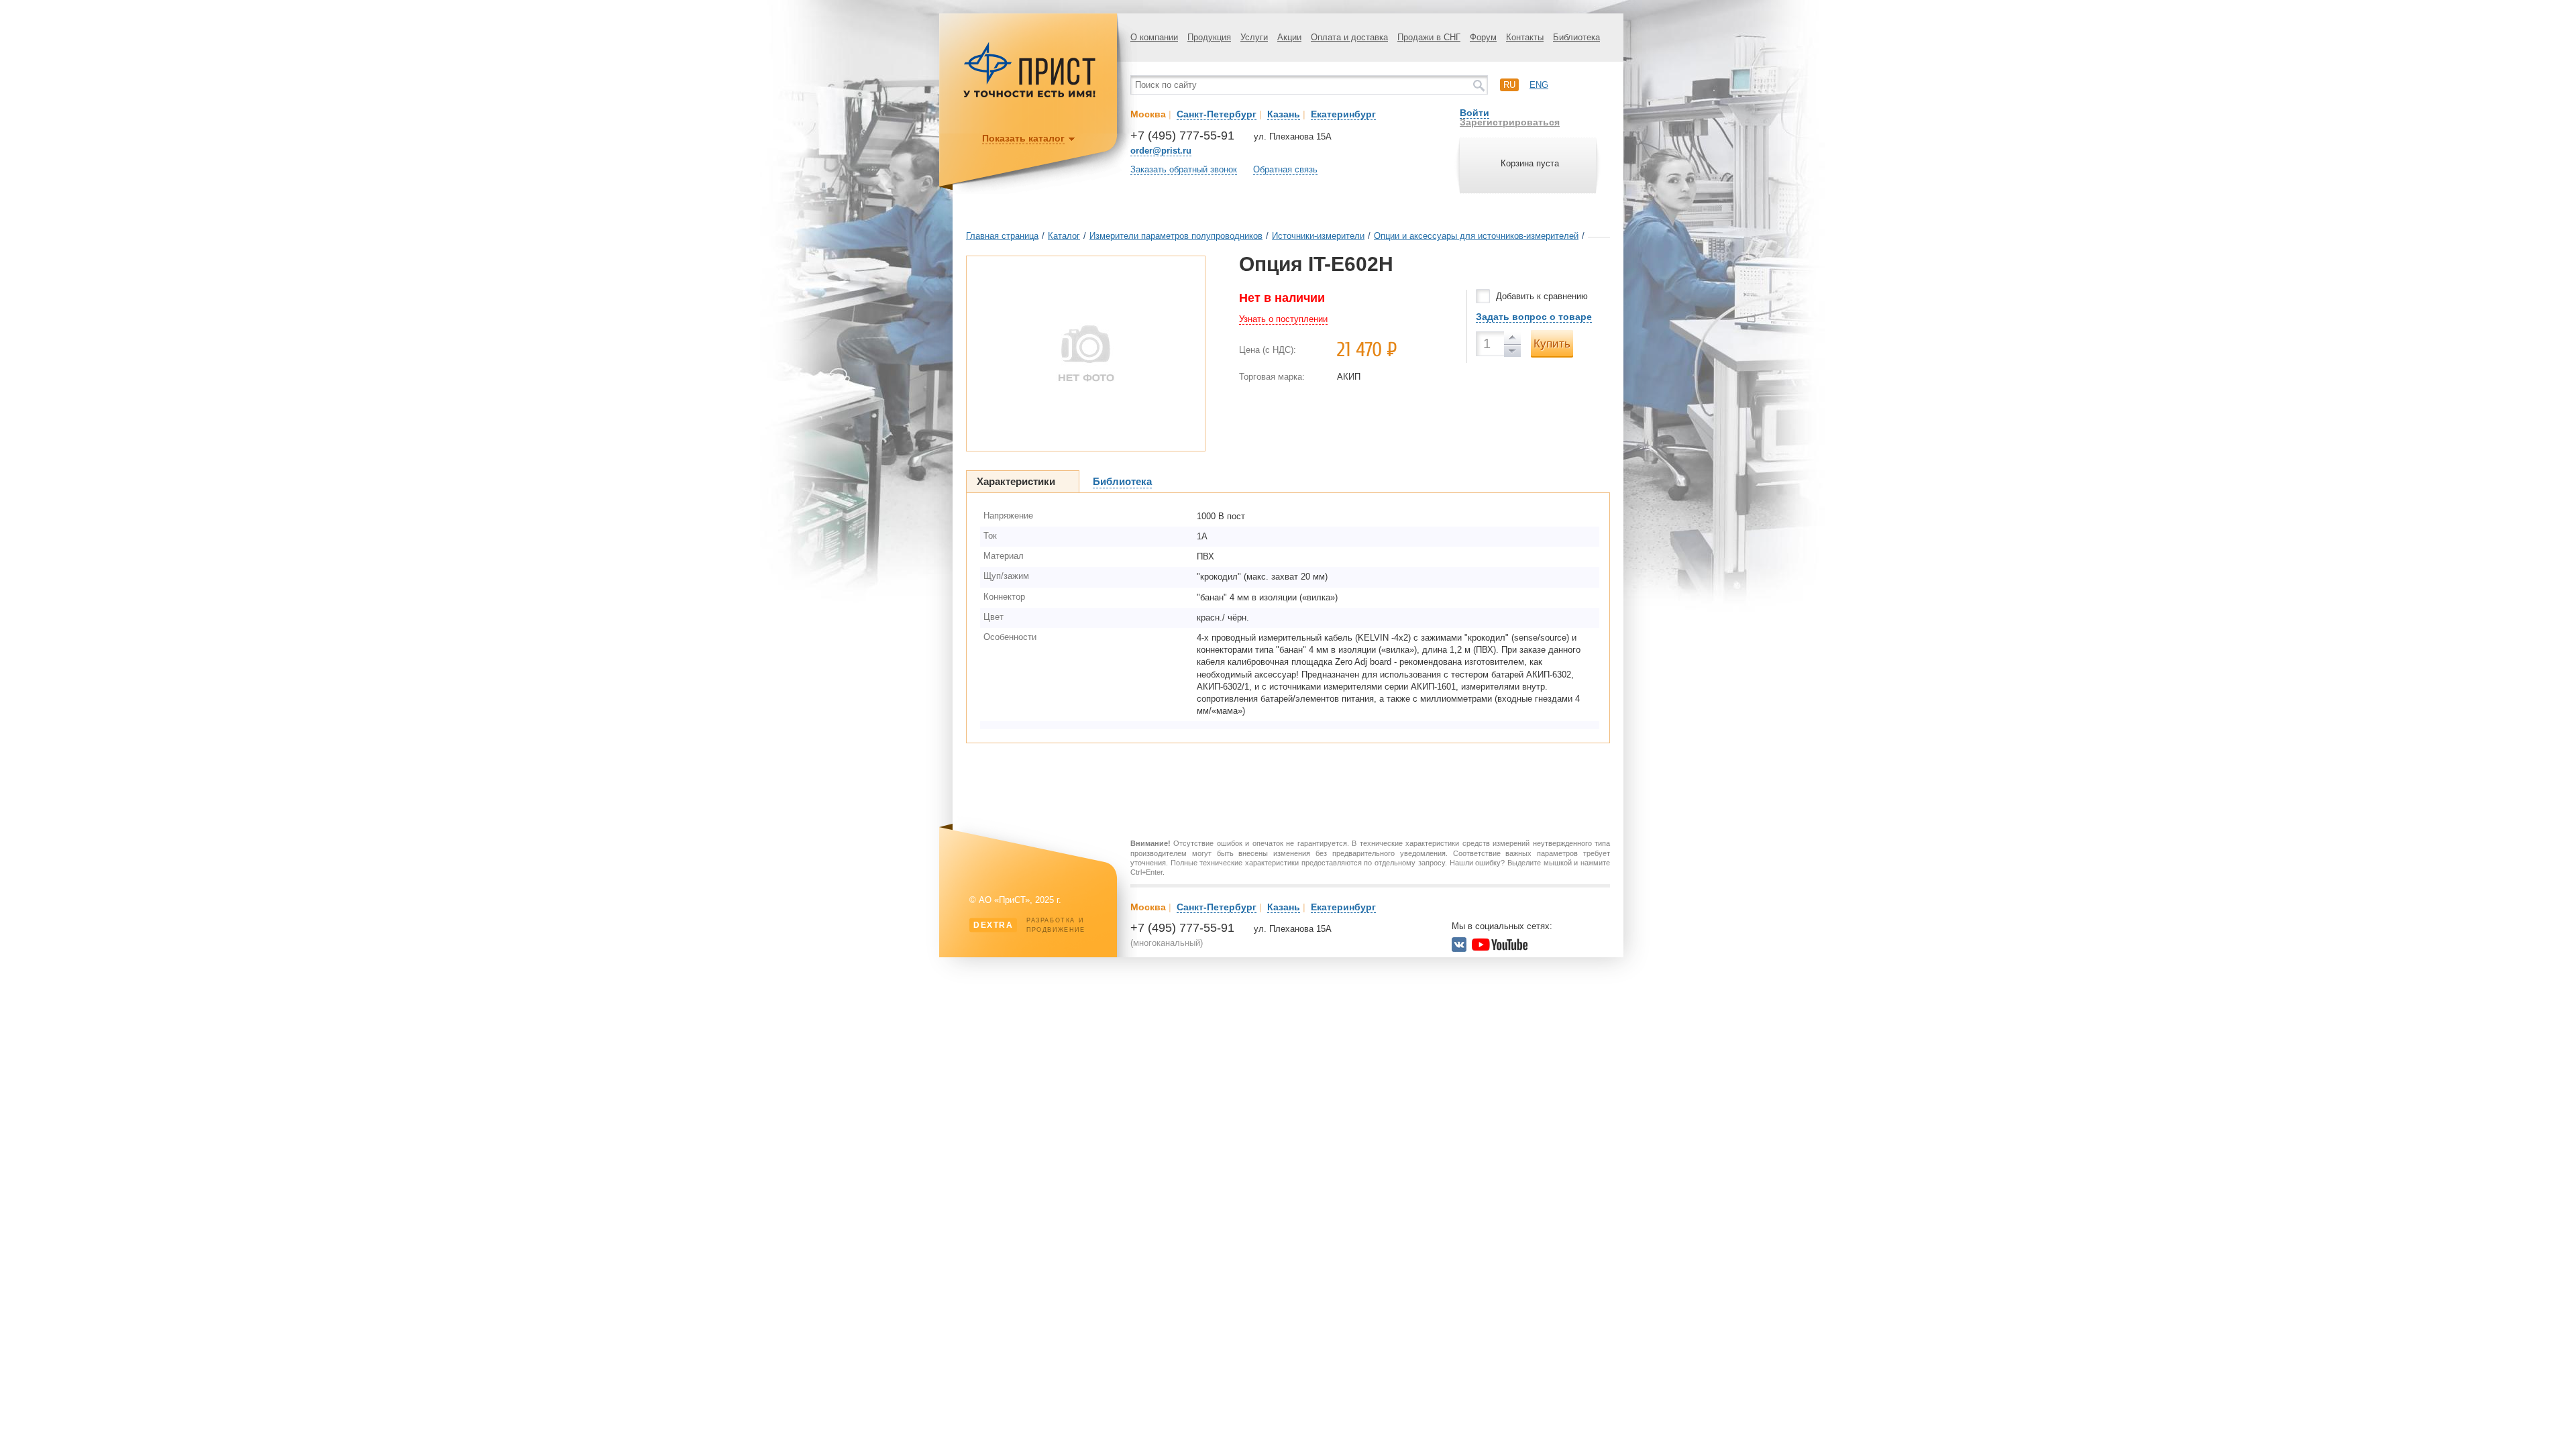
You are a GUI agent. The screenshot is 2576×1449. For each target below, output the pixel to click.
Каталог (1064, 236)
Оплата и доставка (1349, 37)
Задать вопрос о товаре (1534, 317)
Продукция (1209, 37)
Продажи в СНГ (1429, 37)
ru (1509, 85)
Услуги (1254, 37)
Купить (1552, 344)
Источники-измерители (1318, 236)
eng (1539, 85)
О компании (1154, 37)
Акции (1289, 37)
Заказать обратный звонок (1184, 169)
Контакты (1525, 37)
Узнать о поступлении (1283, 319)
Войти (1474, 113)
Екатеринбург (1343, 114)
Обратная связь (1285, 169)
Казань (1284, 114)
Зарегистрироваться (1510, 122)
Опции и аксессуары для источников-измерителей (1476, 236)
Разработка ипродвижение (1029, 925)
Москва (1148, 114)
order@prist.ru (1161, 151)
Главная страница (1002, 236)
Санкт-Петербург (1217, 114)
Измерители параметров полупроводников (1176, 236)
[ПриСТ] (1030, 96)
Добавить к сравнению (1542, 296)
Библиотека (1576, 37)
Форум (1483, 37)
